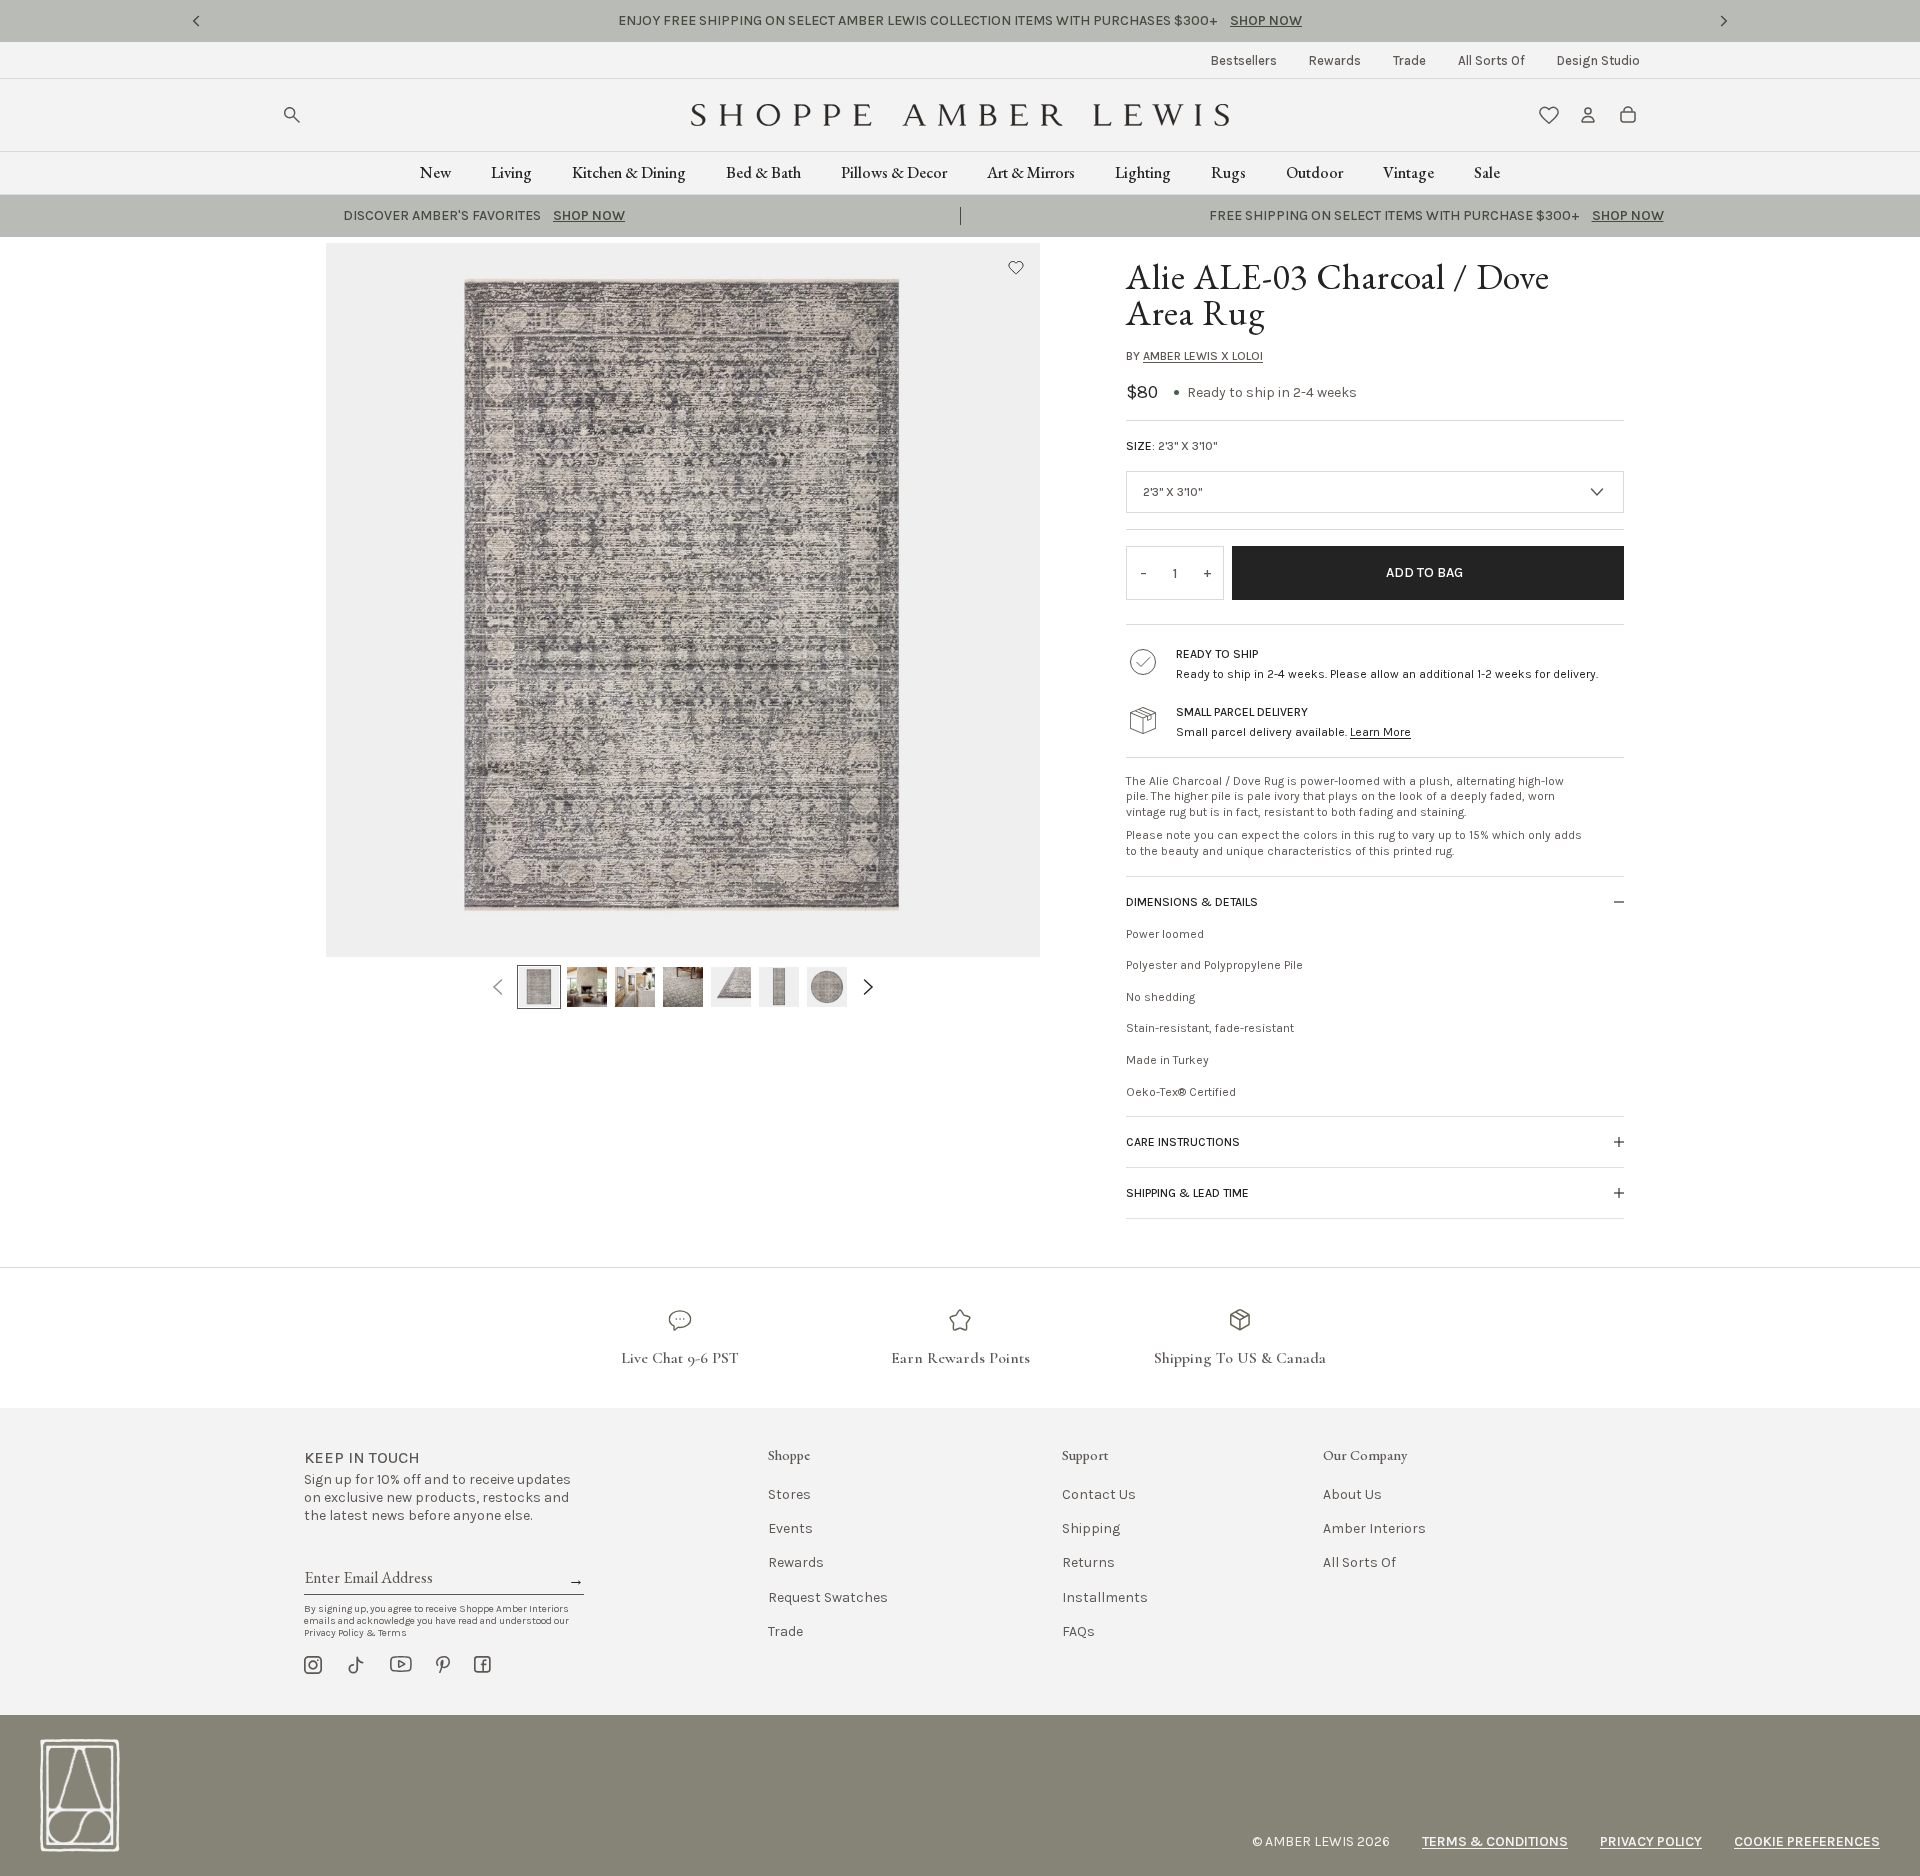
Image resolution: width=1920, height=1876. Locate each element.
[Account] (1588, 115)
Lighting (1143, 172)
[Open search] (292, 115)
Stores (789, 1494)
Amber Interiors (1374, 1528)
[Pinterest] (443, 1665)
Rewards (1335, 60)
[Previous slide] (196, 21)
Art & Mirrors (1031, 172)
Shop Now (1266, 20)
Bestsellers (1244, 60)
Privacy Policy (1651, 1841)
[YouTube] (401, 1665)
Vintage (1408, 172)
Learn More (1380, 732)
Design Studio (1598, 60)
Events (790, 1528)
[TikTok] (356, 1665)
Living (511, 172)
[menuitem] (1244, 60)
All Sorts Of (1491, 60)
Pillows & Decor (894, 172)
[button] (1016, 267)
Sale (1487, 172)
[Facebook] (482, 1665)
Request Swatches (828, 1597)
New (435, 172)
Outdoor (1314, 172)
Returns (1088, 1562)
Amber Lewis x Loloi (1203, 356)
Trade (1409, 60)
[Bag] (1628, 115)
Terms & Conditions (1495, 1841)
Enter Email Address (367, 1555)
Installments (1105, 1597)
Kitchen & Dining (629, 172)
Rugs (1228, 172)
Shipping (1091, 1528)
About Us (1352, 1494)
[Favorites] (1549, 115)
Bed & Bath (763, 172)
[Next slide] (1724, 21)
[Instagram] (313, 1665)
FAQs (1078, 1631)
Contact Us (1099, 1494)
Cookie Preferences (1807, 1841)
